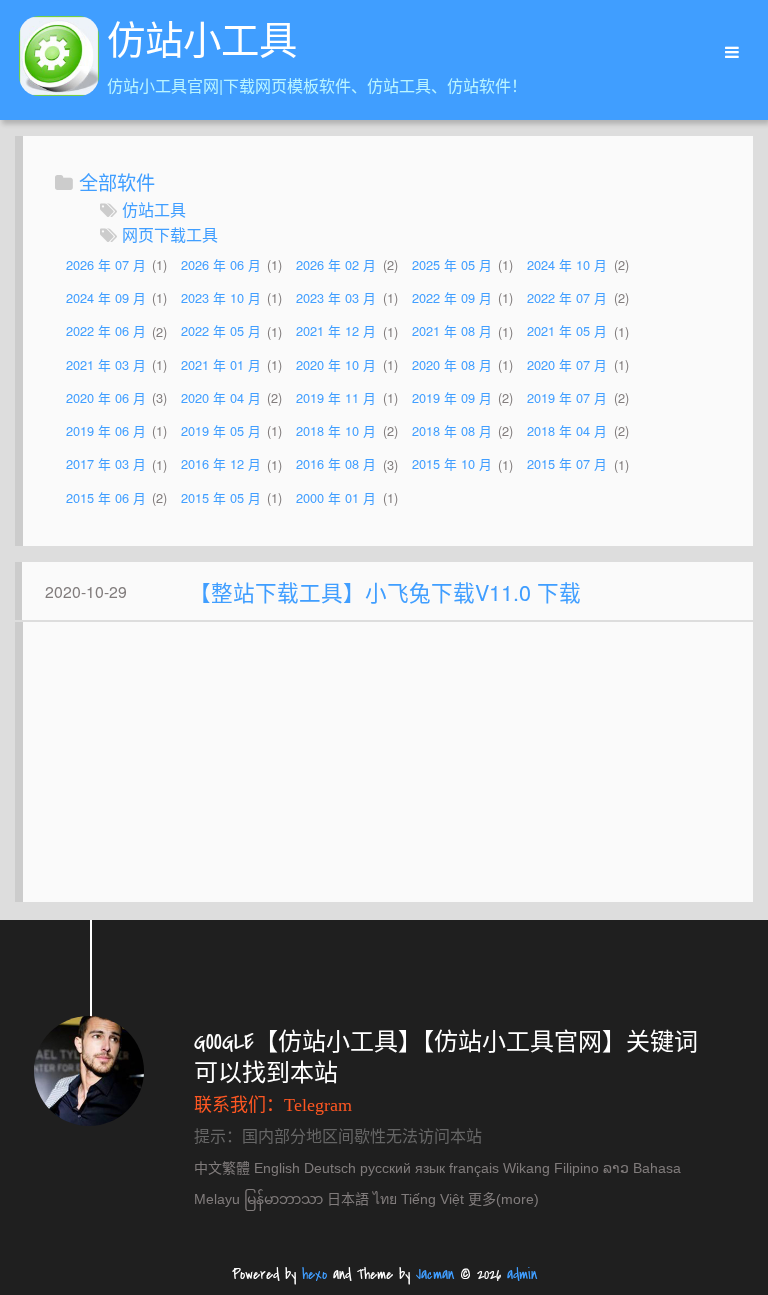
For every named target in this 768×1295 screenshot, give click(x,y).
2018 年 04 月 (567, 430)
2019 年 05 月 (221, 430)
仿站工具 (154, 209)
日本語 (348, 1199)
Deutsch (330, 1168)
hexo (314, 1274)
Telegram (318, 1105)
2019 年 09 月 (452, 397)
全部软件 (117, 181)
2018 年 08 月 (452, 430)
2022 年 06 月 (106, 331)
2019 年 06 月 (106, 430)
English (277, 1168)
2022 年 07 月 (567, 297)
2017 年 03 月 (106, 464)
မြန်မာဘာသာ (283, 1199)
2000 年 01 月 (336, 497)
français (474, 1168)
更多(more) (503, 1199)
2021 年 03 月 (106, 364)
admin (522, 1274)
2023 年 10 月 (221, 297)
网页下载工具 (170, 234)
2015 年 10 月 (452, 464)
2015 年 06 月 (106, 497)
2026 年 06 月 (221, 264)
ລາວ (616, 1168)
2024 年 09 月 (106, 297)
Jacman (435, 1274)
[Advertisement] (387, 772)
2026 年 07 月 (106, 264)
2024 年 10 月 (567, 264)
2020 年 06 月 (106, 397)
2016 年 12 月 (221, 464)
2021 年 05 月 (567, 331)
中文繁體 (222, 1168)
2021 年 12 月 (336, 331)
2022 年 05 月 (221, 331)
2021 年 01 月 (221, 364)
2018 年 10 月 (336, 430)
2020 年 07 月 (567, 364)
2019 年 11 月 (336, 397)
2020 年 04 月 (221, 397)
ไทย (385, 1199)
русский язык (402, 1168)
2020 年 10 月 (336, 364)
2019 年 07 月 (567, 397)
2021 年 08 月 (452, 331)
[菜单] (725, 52)
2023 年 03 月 (336, 297)
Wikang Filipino (551, 1168)
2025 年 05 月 (452, 264)
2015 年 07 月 (567, 464)
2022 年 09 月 (452, 297)
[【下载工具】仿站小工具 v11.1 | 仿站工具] (59, 59)
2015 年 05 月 (221, 497)
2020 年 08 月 (452, 364)
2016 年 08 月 (336, 464)
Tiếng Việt (432, 1199)
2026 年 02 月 (336, 264)
